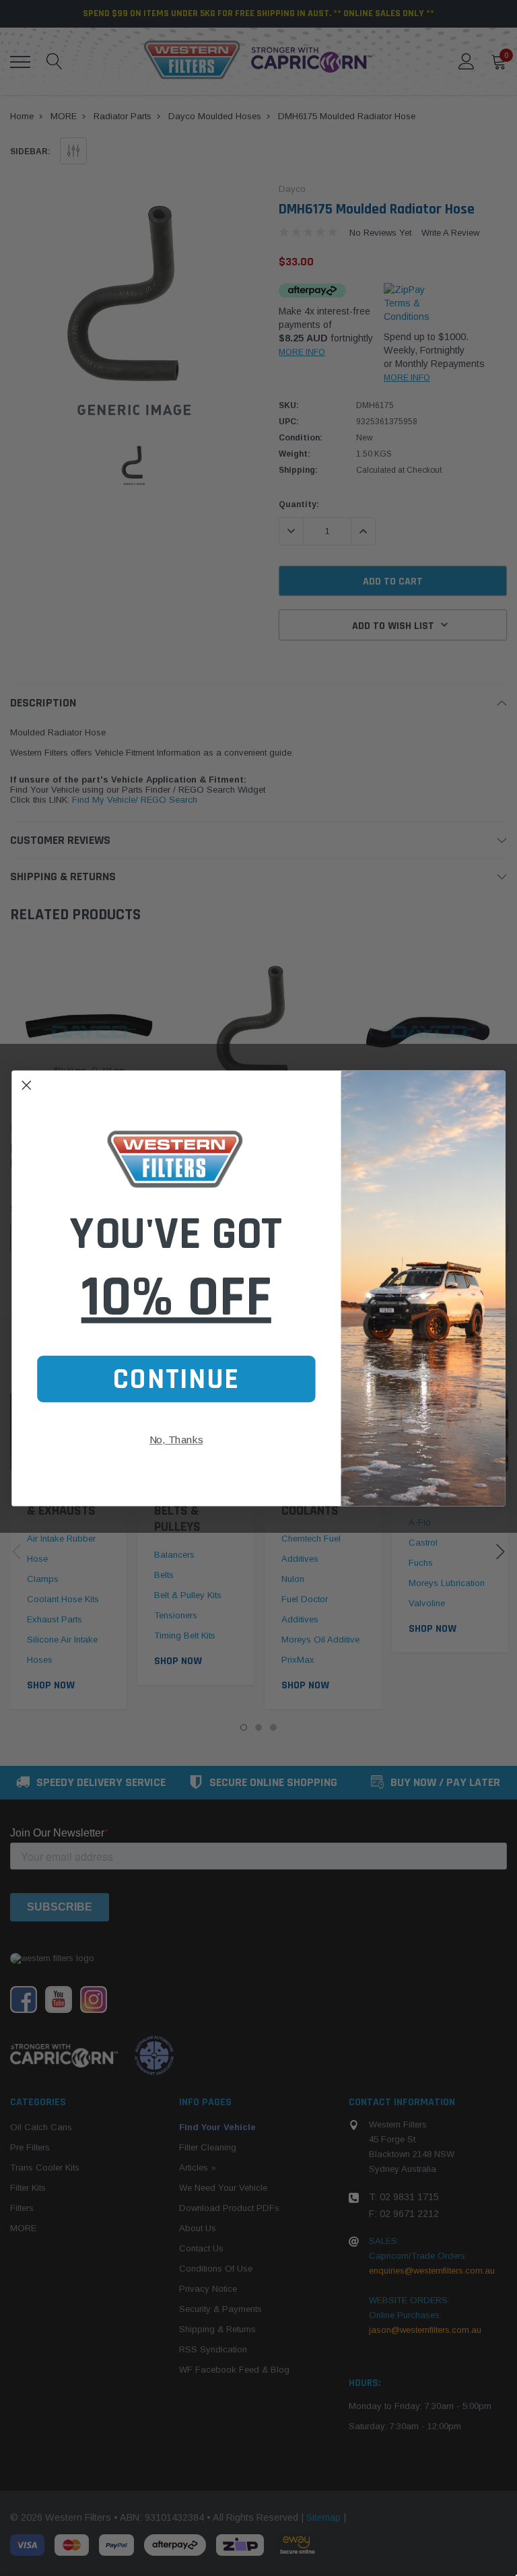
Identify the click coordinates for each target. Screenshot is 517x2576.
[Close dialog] (26, 1085)
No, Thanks (176, 1440)
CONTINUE (176, 1378)
